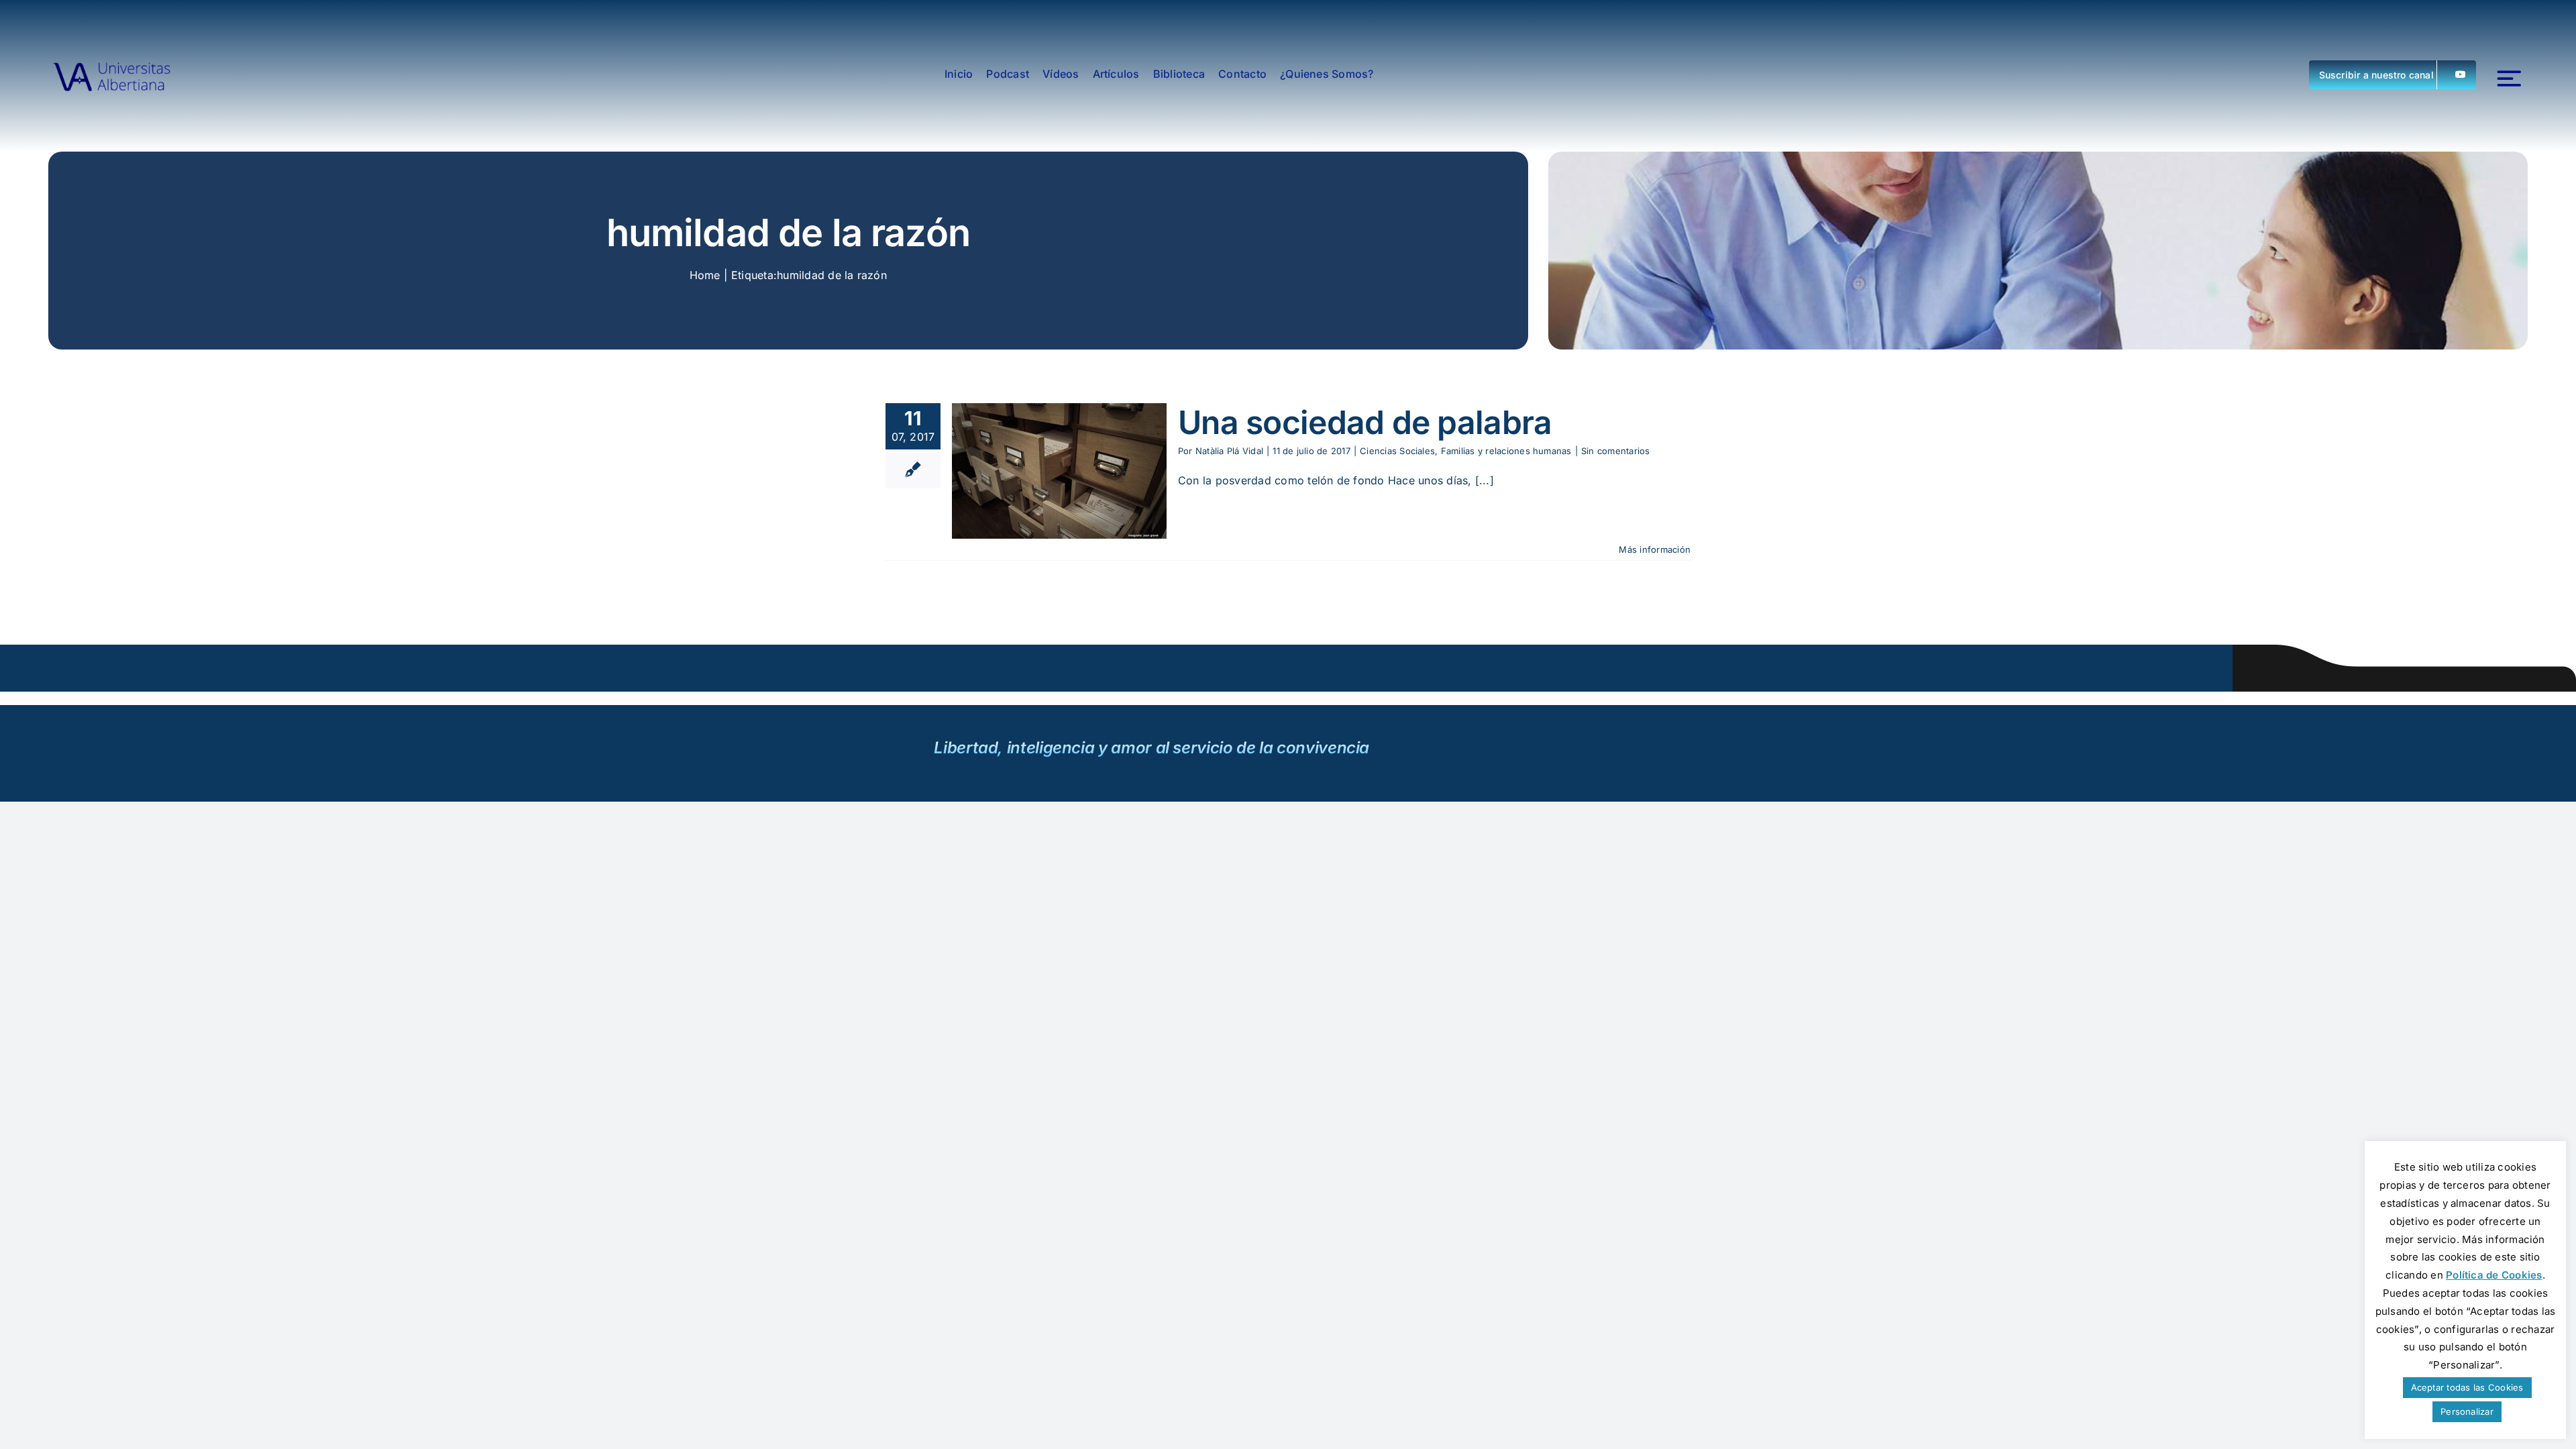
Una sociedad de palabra (1365, 422)
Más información (1655, 549)
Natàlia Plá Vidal (1229, 451)
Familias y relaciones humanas (1506, 451)
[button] (2393, 75)
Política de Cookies (2494, 1275)
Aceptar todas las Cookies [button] (2467, 1387)
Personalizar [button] (2467, 1411)
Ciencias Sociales (1397, 451)
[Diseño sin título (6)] (112, 74)
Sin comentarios (1616, 451)
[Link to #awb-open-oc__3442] (2509, 79)
